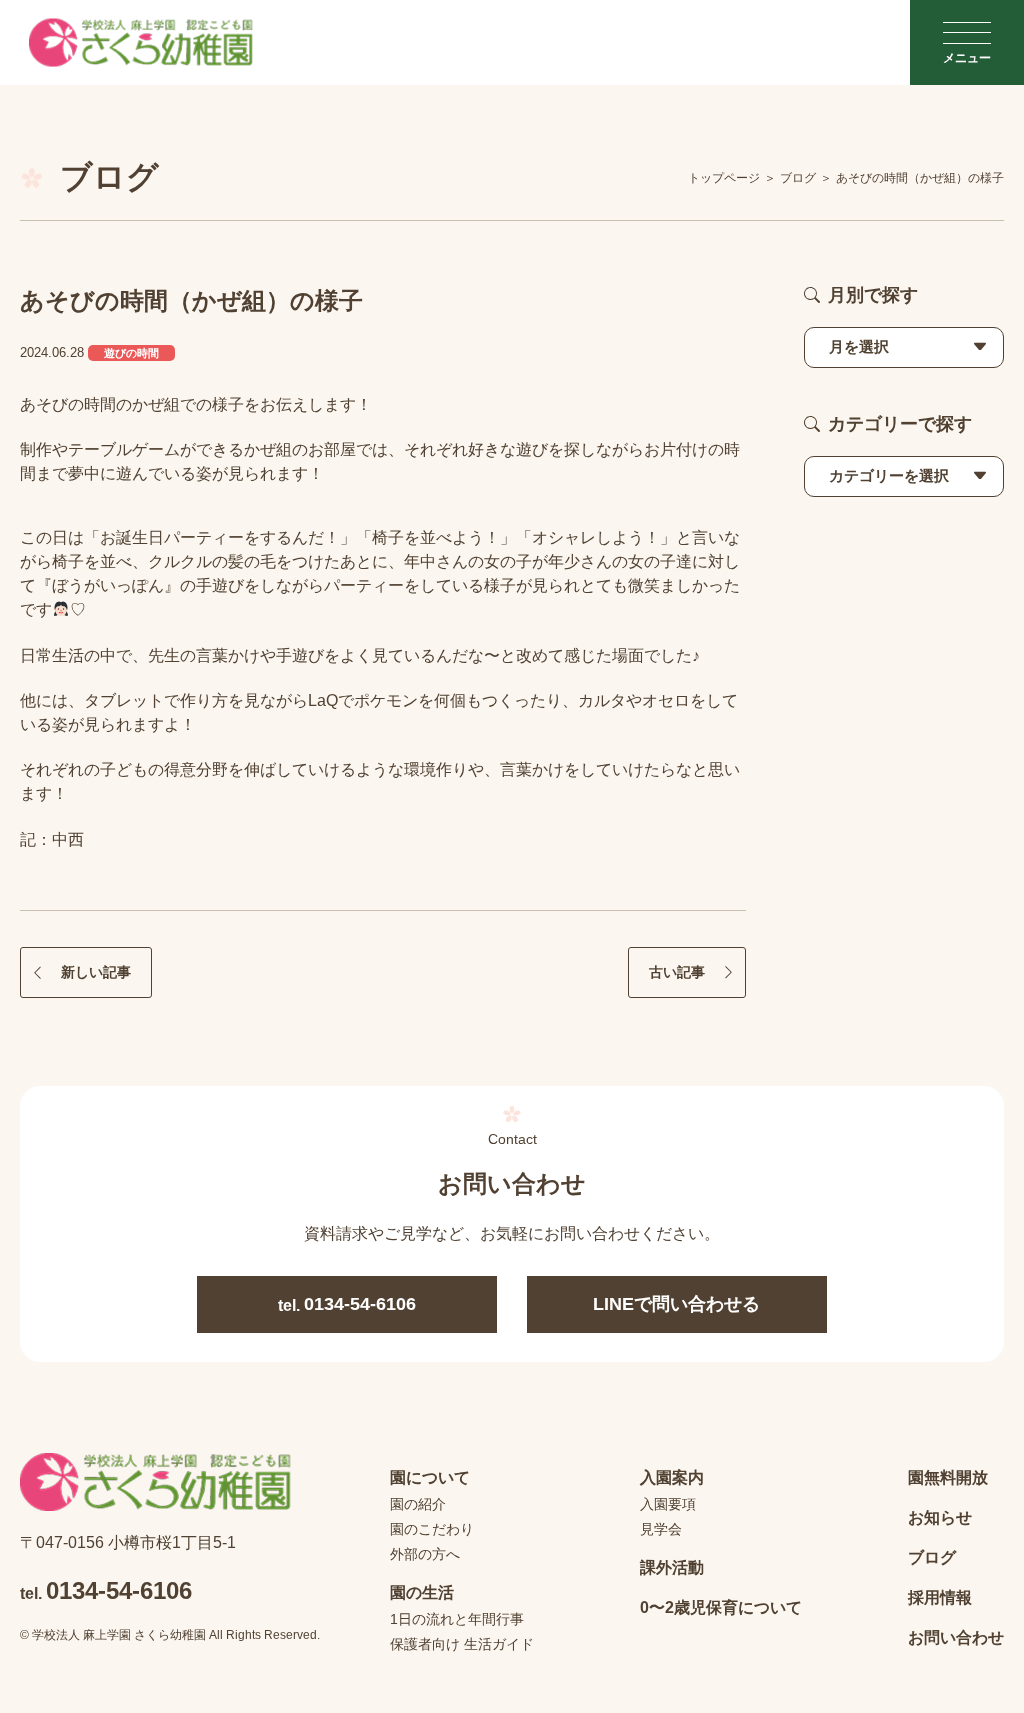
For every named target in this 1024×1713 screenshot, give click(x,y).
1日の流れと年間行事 (457, 1619)
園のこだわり (432, 1529)
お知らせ (940, 1517)
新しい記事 (96, 972)
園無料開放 (948, 1477)
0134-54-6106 (347, 1304)
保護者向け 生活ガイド (462, 1644)
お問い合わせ (956, 1637)
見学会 (661, 1529)
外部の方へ (425, 1554)
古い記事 (677, 972)
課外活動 (672, 1567)
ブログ (932, 1557)
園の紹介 (418, 1504)
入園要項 (668, 1504)
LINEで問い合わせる (676, 1304)
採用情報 (940, 1597)
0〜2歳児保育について (721, 1607)
